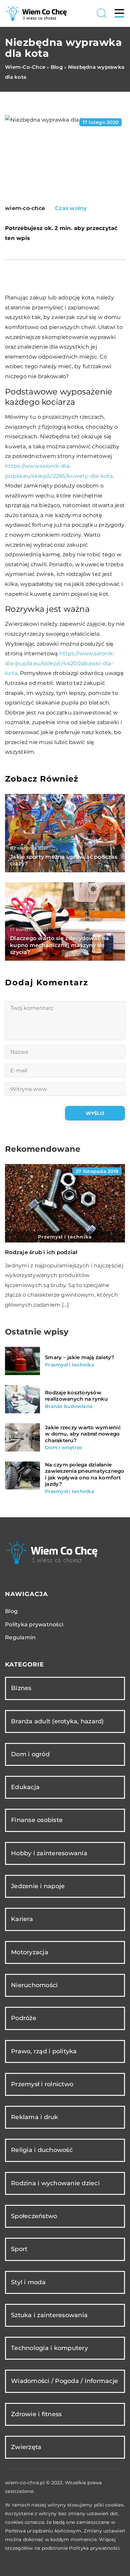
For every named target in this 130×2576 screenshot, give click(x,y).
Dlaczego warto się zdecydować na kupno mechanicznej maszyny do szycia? (59, 945)
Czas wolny (71, 208)
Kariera (22, 1919)
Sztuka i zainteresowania (49, 2315)
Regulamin (20, 1637)
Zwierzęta (26, 2447)
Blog (11, 1611)
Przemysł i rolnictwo (42, 2084)
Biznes (21, 1688)
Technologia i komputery (49, 2348)
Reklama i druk (35, 2117)
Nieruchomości (34, 1985)
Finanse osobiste (37, 1820)
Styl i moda (28, 2282)
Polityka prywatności (34, 1624)
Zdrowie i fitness (36, 2414)
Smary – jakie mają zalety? (80, 1357)
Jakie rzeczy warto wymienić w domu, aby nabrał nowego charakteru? (83, 1434)
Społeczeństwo (34, 2216)
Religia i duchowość (42, 2150)
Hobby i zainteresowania (49, 1853)
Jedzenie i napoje (38, 1886)
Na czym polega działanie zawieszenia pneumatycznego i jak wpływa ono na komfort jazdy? (85, 1474)
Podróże (24, 2018)
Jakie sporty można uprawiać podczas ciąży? (64, 860)
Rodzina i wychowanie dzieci (55, 2183)
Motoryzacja (30, 1952)
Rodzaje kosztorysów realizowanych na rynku (76, 1396)
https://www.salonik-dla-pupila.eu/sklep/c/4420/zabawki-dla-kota (60, 663)
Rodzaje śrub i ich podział (41, 1252)
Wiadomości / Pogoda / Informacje (64, 2381)
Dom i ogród (30, 1754)
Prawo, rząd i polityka (44, 2051)
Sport (19, 2249)
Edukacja (25, 1787)
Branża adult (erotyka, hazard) (57, 1721)
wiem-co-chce (25, 208)
